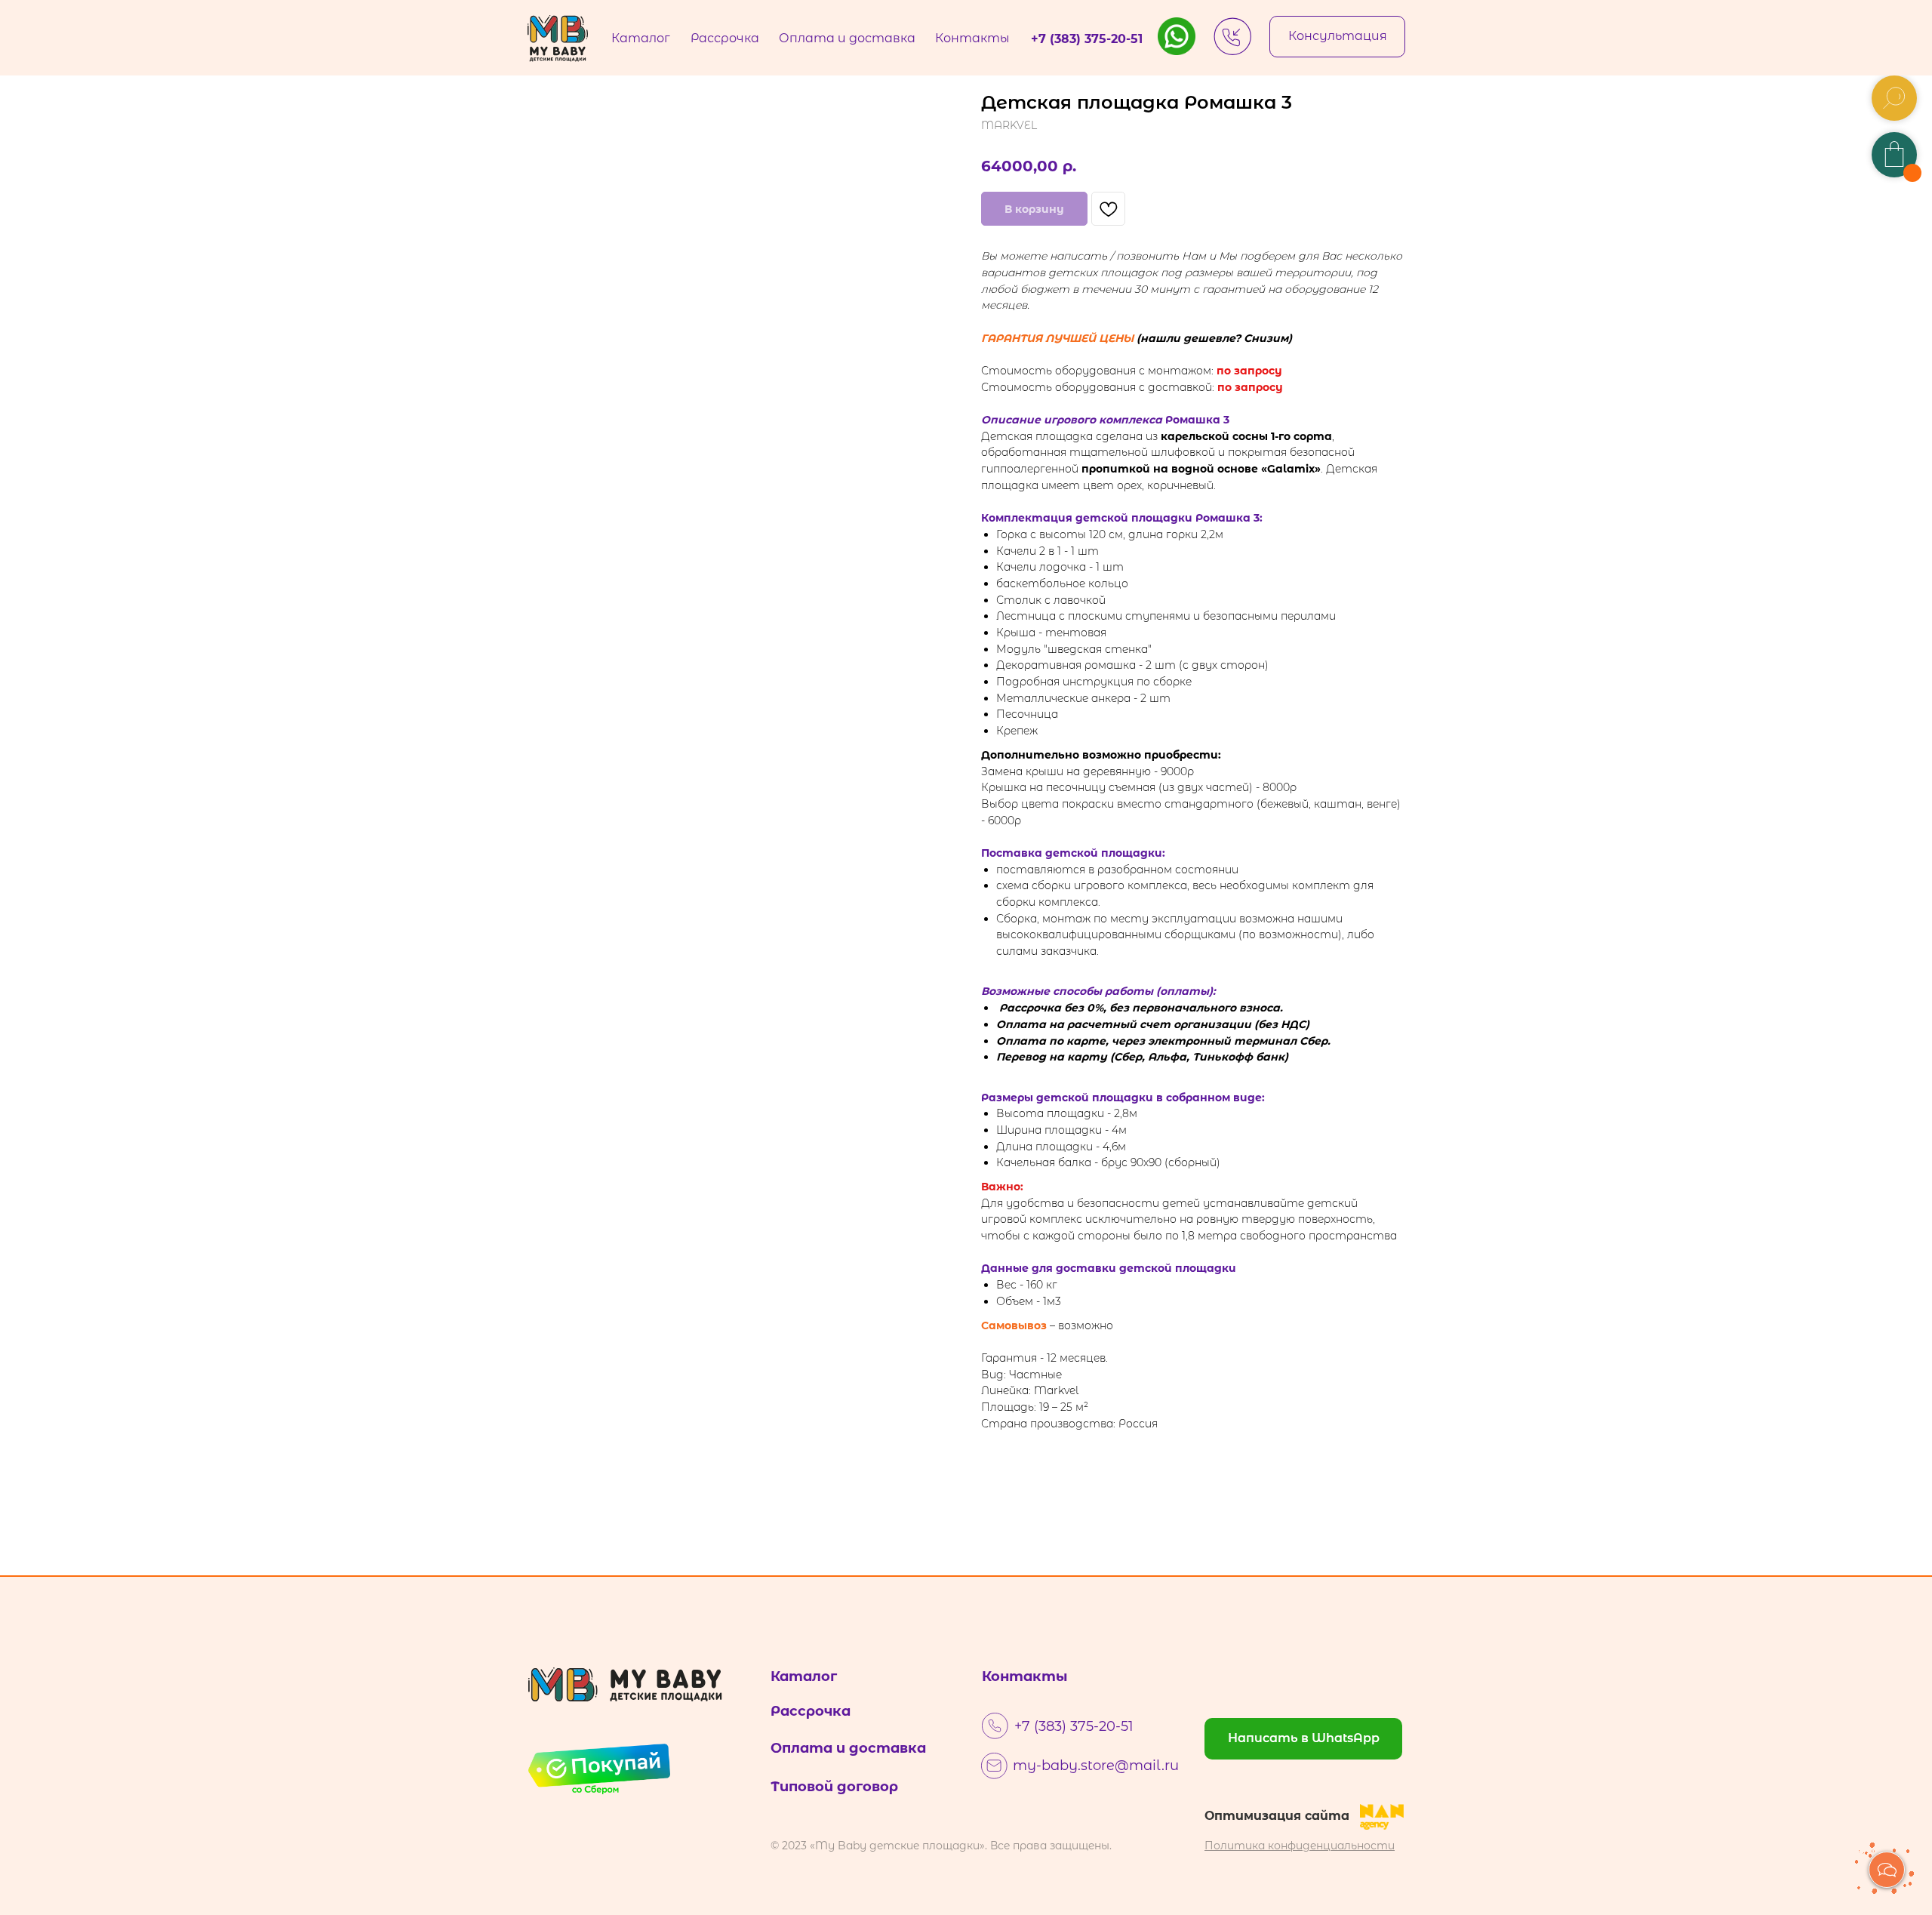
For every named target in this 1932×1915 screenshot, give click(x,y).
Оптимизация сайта (1277, 1816)
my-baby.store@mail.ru (1096, 1766)
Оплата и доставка (848, 1748)
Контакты (1025, 1676)
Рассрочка (811, 1711)
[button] (1337, 37)
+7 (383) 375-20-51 (1074, 1726)
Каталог (804, 1676)
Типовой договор (834, 1787)
